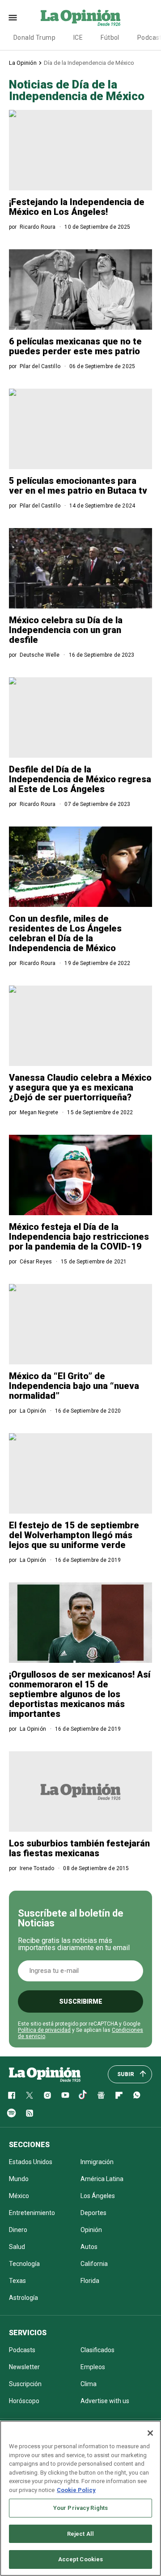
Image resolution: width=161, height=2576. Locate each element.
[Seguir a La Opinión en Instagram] (47, 2095)
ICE (78, 38)
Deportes (93, 2213)
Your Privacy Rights (80, 2508)
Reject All (80, 2534)
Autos (89, 2247)
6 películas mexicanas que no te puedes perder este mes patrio (75, 346)
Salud (17, 2247)
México (19, 2196)
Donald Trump (34, 38)
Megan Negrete (39, 1112)
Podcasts (22, 2350)
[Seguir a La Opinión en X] (30, 2095)
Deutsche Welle (40, 655)
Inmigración (97, 2162)
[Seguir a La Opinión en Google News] (101, 2095)
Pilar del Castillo (40, 366)
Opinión (91, 2230)
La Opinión (23, 63)
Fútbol (110, 38)
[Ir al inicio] (45, 2074)
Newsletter (24, 2367)
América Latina (102, 2179)
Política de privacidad (44, 2030)
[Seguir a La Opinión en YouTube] (65, 2095)
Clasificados (97, 2350)
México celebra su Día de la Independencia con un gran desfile (66, 630)
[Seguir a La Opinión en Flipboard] (119, 2095)
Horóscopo (24, 2401)
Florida (90, 2281)
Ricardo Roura (38, 227)
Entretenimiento (32, 2213)
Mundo (19, 2179)
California (94, 2264)
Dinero (18, 2230)
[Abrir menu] (13, 18)
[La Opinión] (80, 17)
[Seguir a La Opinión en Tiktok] (83, 2095)
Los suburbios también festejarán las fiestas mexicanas (79, 1848)
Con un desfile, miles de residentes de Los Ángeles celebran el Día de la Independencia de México (65, 933)
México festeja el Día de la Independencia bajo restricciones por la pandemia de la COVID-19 (79, 1237)
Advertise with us (105, 2401)
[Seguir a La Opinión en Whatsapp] (137, 2095)
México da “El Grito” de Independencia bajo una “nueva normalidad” (74, 1386)
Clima (89, 2384)
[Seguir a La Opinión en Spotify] (12, 2113)
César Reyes (36, 1262)
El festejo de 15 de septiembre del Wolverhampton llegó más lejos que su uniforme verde (74, 1535)
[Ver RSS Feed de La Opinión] (30, 2113)
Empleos (93, 2367)
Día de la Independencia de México (89, 63)
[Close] (150, 2433)
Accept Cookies (81, 2559)
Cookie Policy (76, 2490)
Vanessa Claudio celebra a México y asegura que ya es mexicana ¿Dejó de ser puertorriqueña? (80, 1087)
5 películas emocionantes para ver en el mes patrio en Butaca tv (78, 486)
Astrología (23, 2298)
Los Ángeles (98, 2196)
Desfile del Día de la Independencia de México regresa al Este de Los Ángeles (80, 779)
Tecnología (24, 2264)
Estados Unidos (31, 2162)
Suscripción (25, 2384)
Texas (17, 2281)
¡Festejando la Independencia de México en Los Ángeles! (77, 207)
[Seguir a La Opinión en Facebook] (12, 2095)
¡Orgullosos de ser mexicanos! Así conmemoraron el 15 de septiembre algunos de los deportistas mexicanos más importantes (80, 1694)
